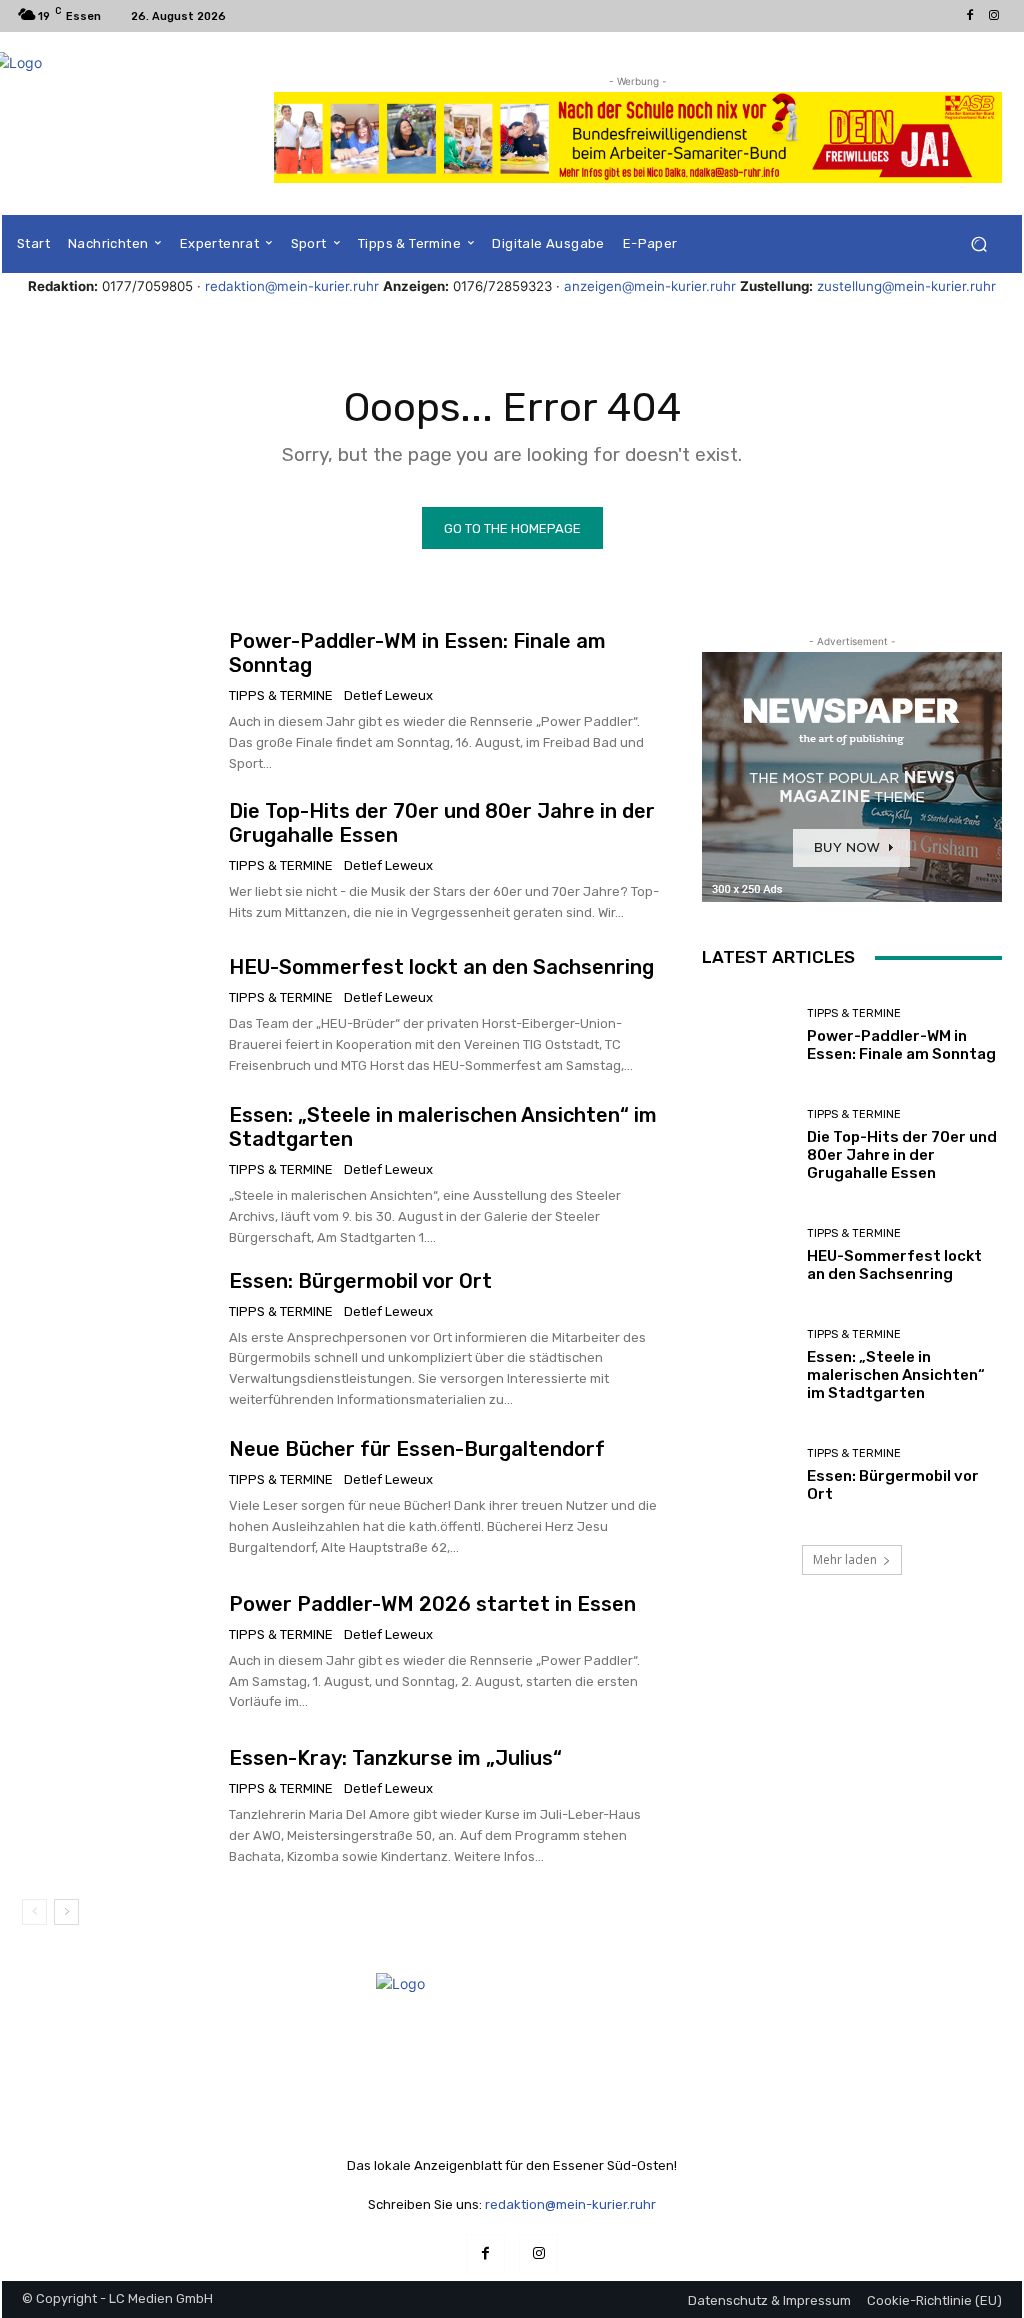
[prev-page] (34, 1912)
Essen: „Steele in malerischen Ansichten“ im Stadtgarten (896, 1375)
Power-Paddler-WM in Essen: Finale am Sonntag (901, 1045)
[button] (978, 244)
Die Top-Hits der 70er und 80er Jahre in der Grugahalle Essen (902, 1155)
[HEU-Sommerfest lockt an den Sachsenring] (118, 1016)
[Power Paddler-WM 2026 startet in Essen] (118, 1652)
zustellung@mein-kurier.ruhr (906, 286)
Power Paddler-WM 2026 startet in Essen (432, 1604)
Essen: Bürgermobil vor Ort (360, 1281)
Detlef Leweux (388, 695)
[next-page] (66, 1912)
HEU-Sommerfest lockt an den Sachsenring (441, 967)
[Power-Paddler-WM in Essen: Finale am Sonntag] (118, 696)
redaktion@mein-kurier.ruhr (292, 286)
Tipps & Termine (281, 695)
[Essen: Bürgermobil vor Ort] (118, 1336)
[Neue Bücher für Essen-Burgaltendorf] (118, 1498)
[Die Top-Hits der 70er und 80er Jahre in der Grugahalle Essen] (118, 862)
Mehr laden (845, 1559)
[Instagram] (994, 16)
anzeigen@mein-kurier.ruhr (650, 286)
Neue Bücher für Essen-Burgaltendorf (417, 1449)
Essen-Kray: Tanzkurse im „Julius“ (395, 1758)
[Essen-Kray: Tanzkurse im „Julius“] (118, 1807)
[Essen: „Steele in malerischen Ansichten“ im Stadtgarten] (118, 1170)
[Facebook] (970, 16)
